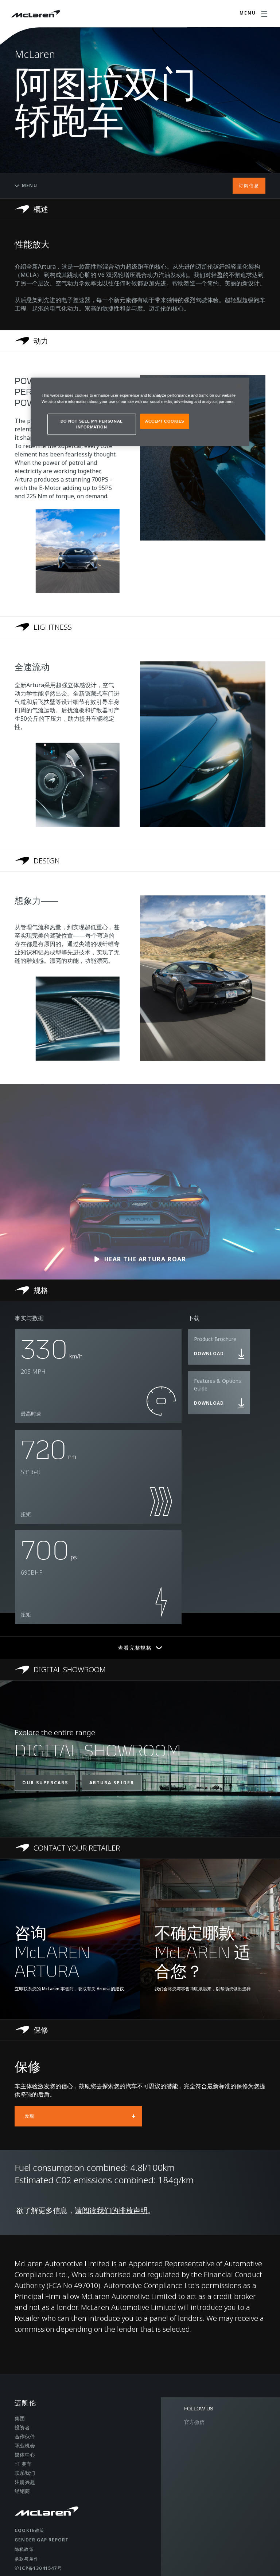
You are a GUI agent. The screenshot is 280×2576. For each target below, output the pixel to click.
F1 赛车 (23, 2464)
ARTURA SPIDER (112, 1783)
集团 (20, 2418)
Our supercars (45, 1783)
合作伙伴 (25, 2436)
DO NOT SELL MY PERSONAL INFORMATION (92, 424)
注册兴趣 (25, 2482)
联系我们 (25, 2473)
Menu (30, 185)
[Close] (239, 386)
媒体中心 (25, 2455)
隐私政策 (24, 2549)
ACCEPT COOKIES (165, 421)
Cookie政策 (30, 2530)
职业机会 (25, 2446)
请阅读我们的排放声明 (111, 2210)
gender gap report (42, 2540)
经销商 (22, 2491)
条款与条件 (27, 2559)
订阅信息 (249, 185)
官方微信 (194, 2422)
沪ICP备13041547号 (38, 2568)
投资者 (22, 2427)
